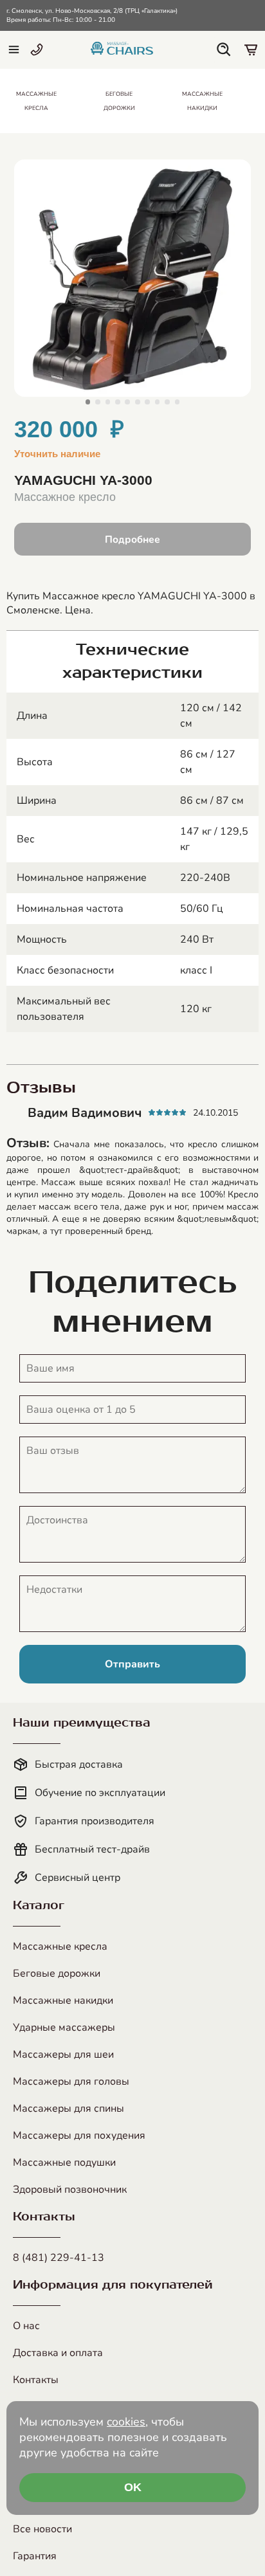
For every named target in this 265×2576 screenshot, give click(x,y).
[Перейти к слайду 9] (167, 402)
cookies (126, 2422)
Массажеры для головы (71, 2082)
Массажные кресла (60, 1946)
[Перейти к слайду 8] (158, 402)
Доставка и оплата (58, 2353)
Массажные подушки (64, 2163)
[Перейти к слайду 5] (127, 402)
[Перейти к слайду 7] (147, 402)
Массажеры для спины (69, 2109)
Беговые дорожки (57, 1973)
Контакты (36, 2380)
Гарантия (35, 2556)
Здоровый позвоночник (70, 2190)
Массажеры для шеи (63, 2054)
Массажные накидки (63, 2000)
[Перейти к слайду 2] (98, 402)
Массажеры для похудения (79, 2136)
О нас (26, 2326)
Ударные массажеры (64, 2027)
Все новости (42, 2529)
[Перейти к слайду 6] (138, 402)
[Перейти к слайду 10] (178, 402)
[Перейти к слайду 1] (88, 402)
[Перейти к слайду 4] (118, 402)
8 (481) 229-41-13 (59, 2258)
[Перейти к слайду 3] (108, 402)
